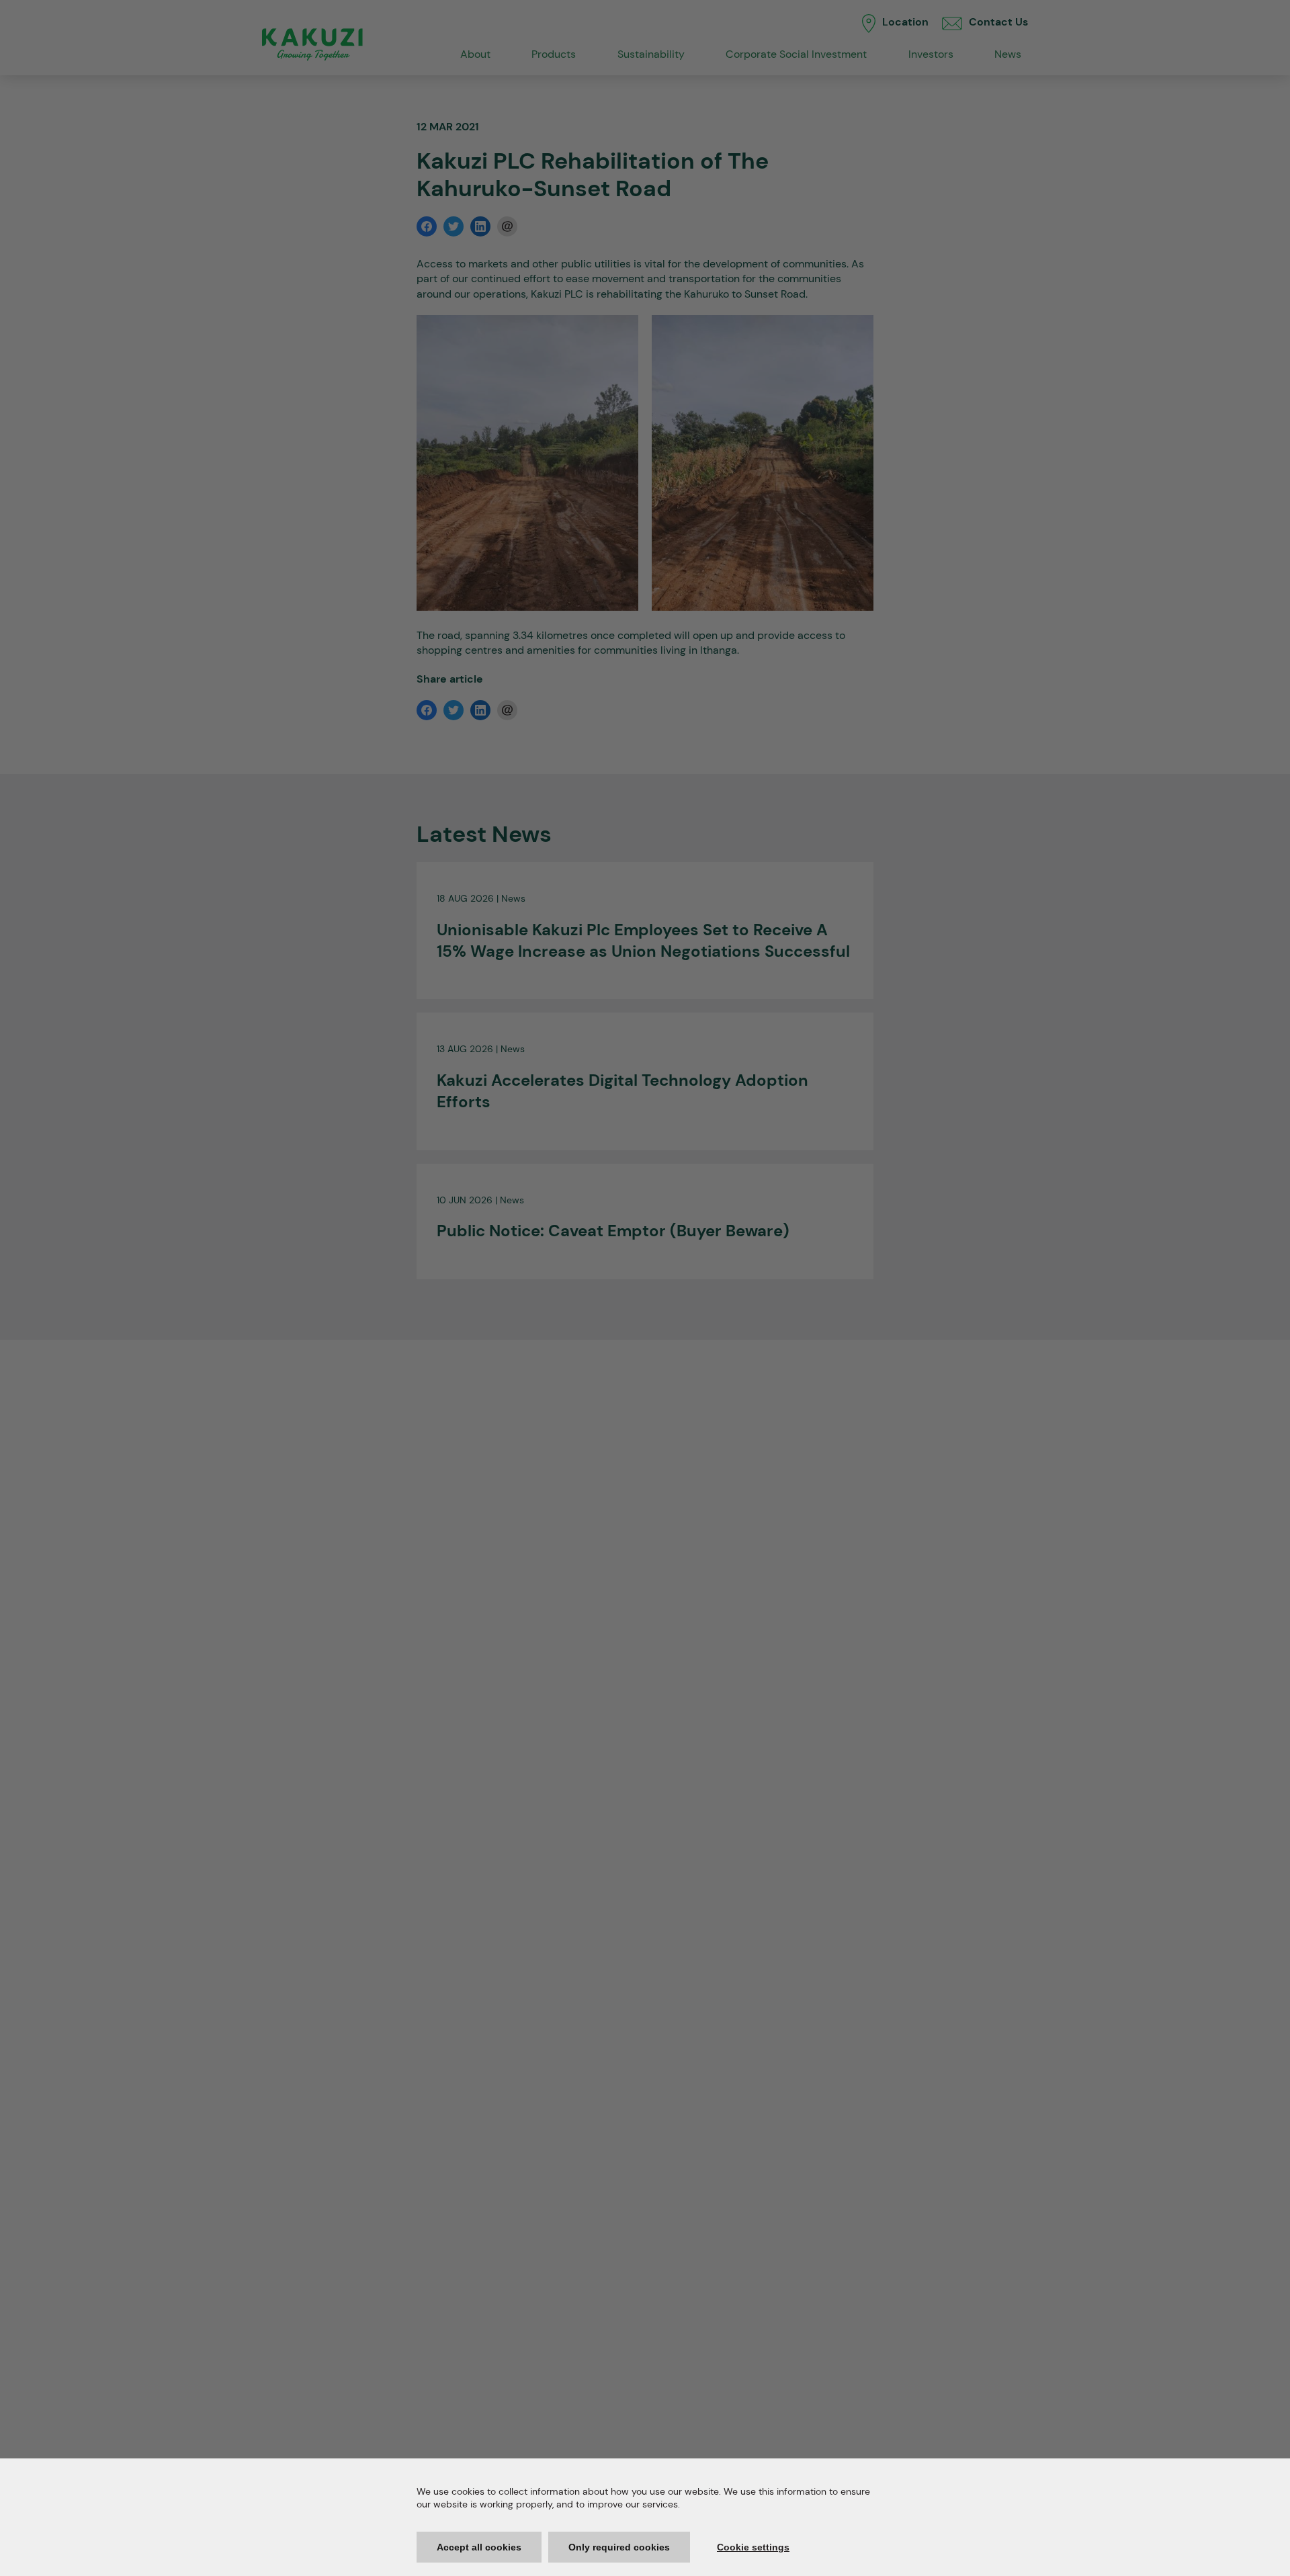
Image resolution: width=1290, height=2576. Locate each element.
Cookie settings (753, 2547)
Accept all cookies (479, 2547)
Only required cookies (619, 2547)
